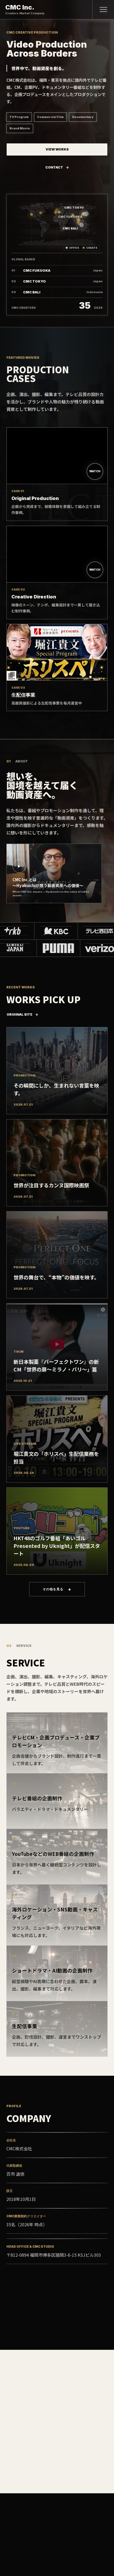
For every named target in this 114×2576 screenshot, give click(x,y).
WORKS (48, 2547)
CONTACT (54, 167)
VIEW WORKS (57, 149)
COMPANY (88, 2547)
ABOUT (12, 2547)
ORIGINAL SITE (19, 1014)
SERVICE (67, 2547)
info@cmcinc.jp (22, 2322)
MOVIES (30, 2547)
